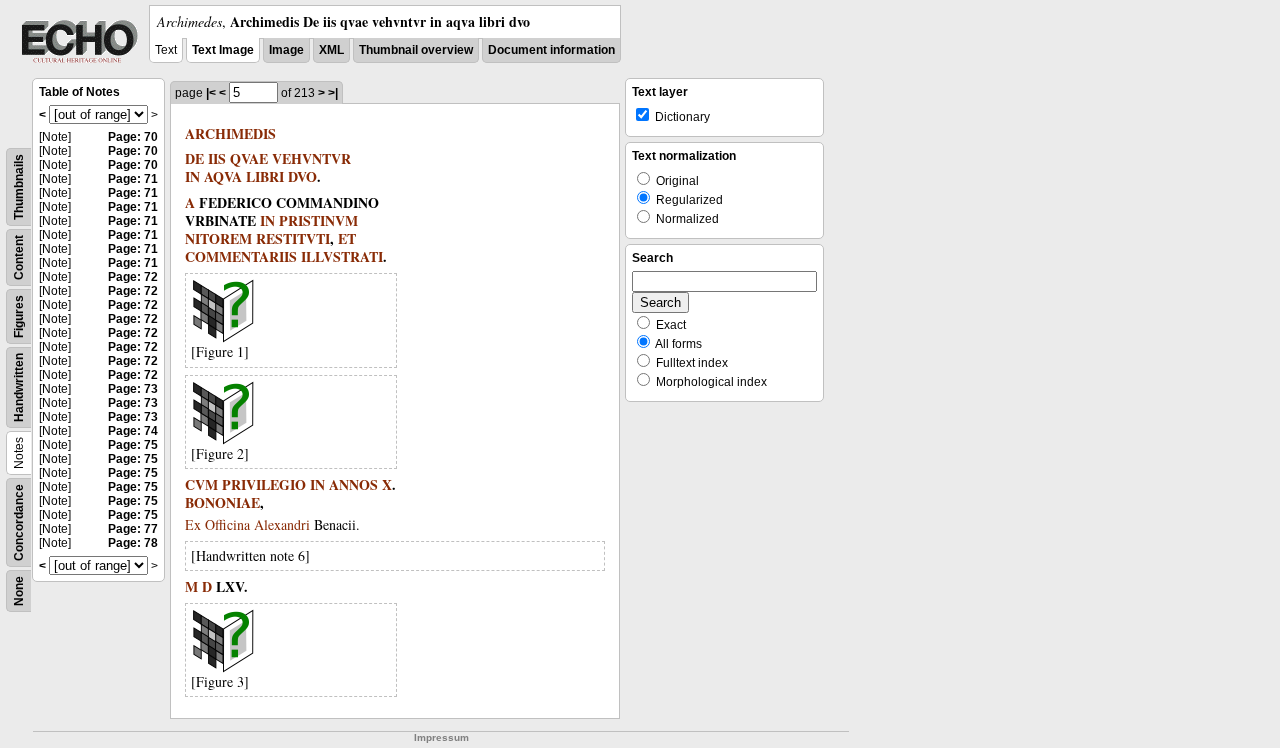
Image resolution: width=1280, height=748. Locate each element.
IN (192, 176)
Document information (551, 50)
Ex (193, 524)
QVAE (249, 158)
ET (347, 238)
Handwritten (19, 387)
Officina (227, 524)
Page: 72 (133, 277)
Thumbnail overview (416, 50)
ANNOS (353, 484)
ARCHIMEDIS (230, 133)
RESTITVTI (293, 238)
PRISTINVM (318, 220)
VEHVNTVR (311, 158)
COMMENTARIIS (241, 256)
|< (211, 93)
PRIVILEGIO (264, 484)
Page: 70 (133, 137)
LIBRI (265, 176)
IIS (217, 158)
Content (19, 257)
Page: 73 (133, 389)
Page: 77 (133, 529)
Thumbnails (19, 187)
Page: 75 (133, 445)
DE (194, 158)
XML (331, 50)
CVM (201, 484)
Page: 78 (133, 543)
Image (286, 50)
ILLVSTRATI (342, 256)
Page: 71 (133, 179)
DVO (302, 176)
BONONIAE (222, 502)
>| (333, 93)
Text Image (223, 50)
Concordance (19, 522)
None (19, 591)
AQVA (223, 176)
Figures (19, 316)
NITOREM (218, 238)
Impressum (441, 737)
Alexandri (282, 524)
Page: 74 (133, 431)
